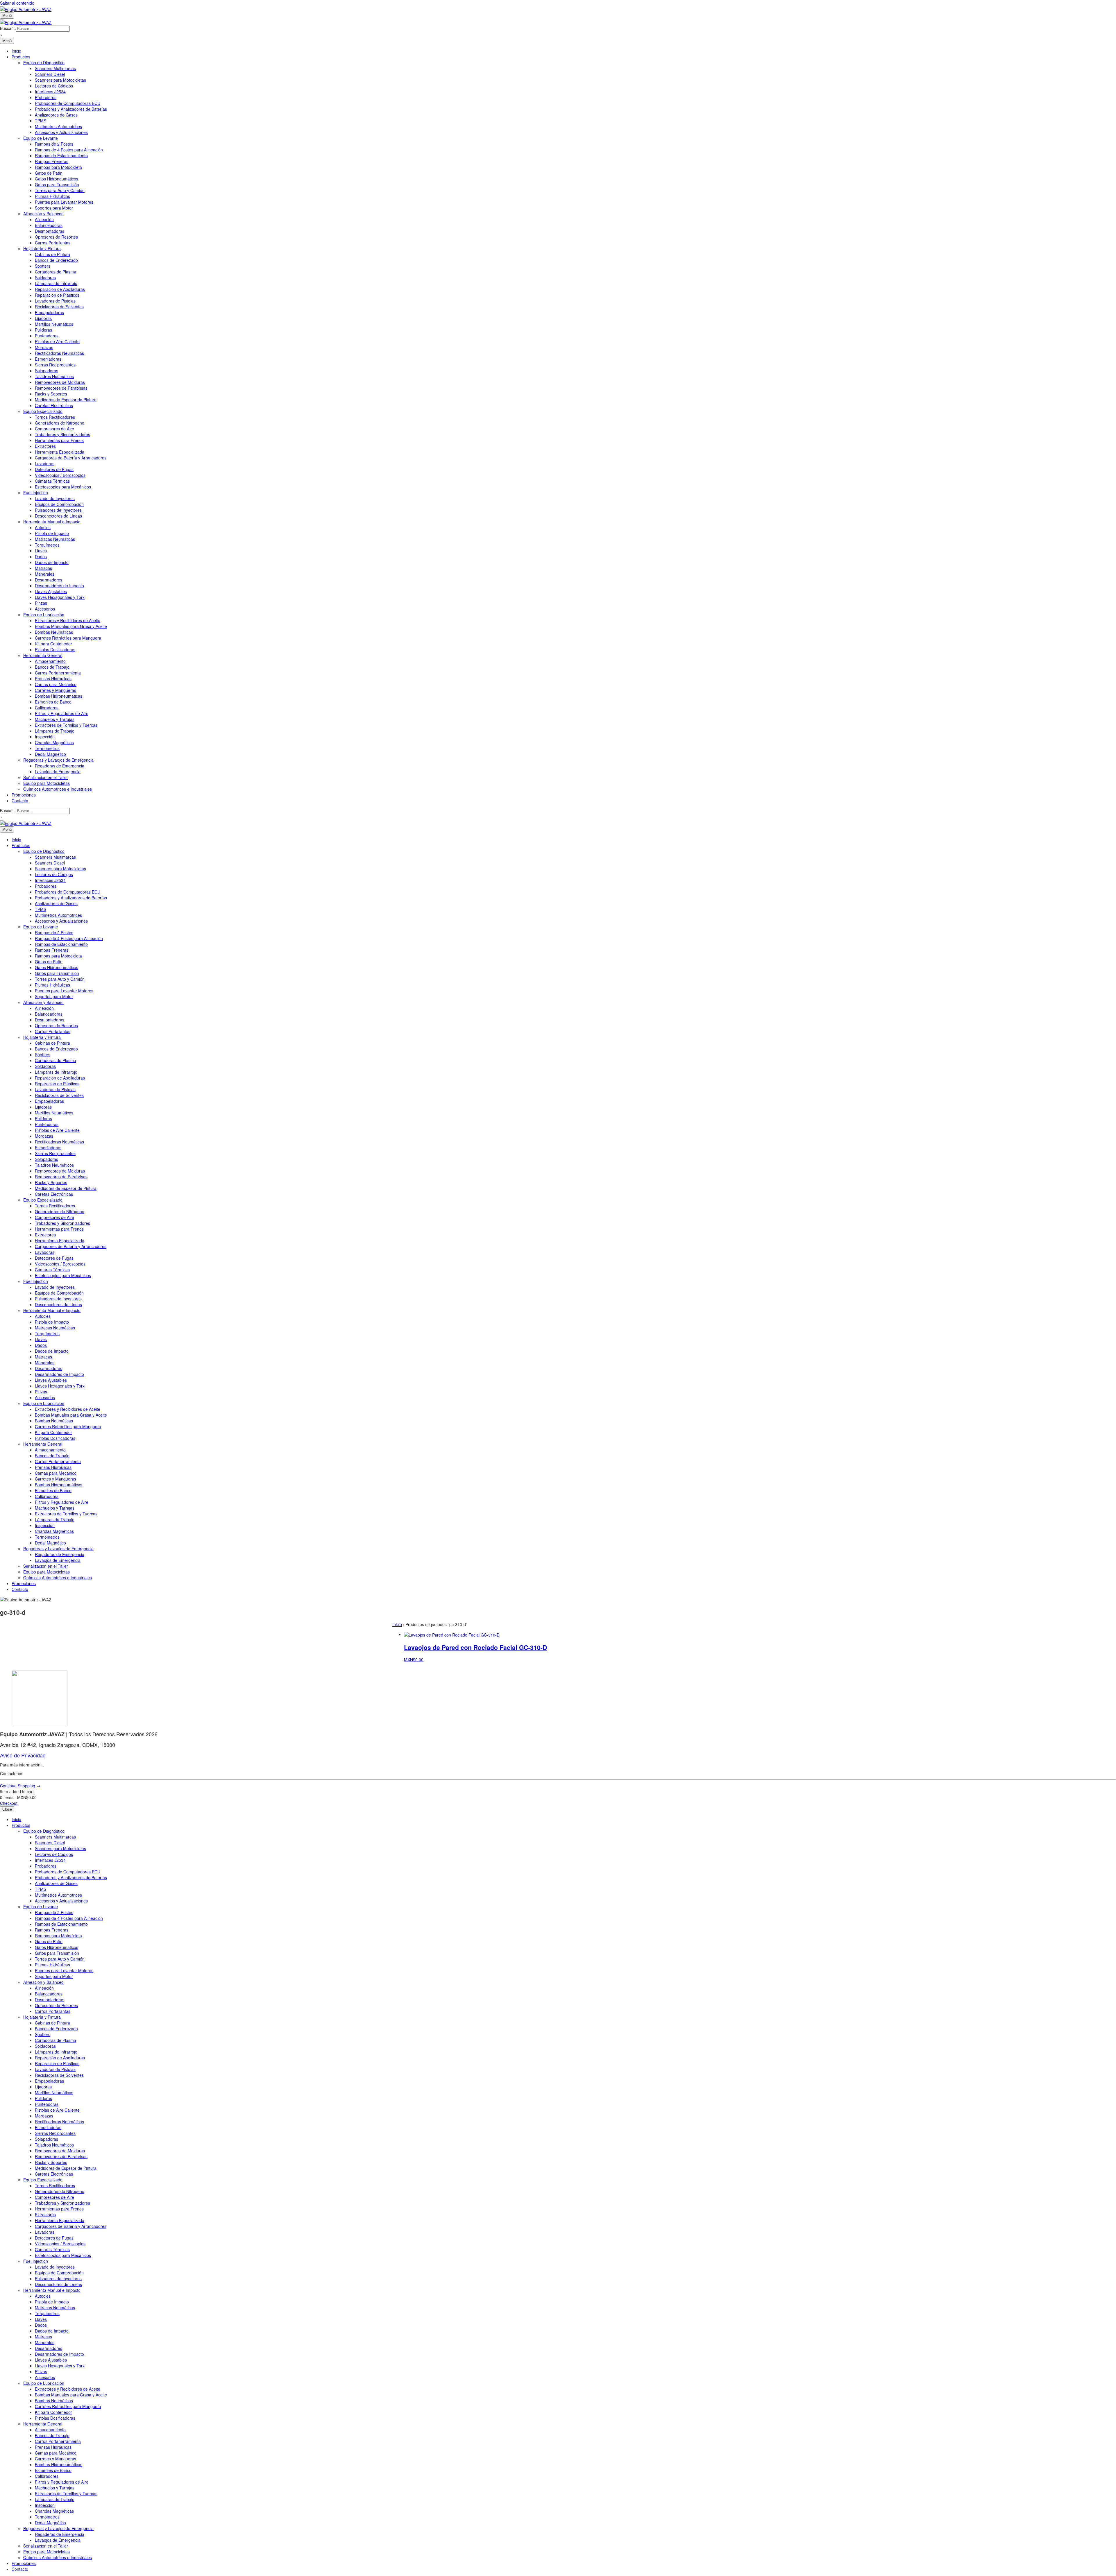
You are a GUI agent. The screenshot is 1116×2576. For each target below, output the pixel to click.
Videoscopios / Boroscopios (60, 475)
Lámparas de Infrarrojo (56, 283)
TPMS (41, 121)
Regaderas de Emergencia (60, 766)
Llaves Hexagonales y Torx (60, 597)
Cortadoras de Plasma (56, 272)
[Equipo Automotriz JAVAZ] (26, 22)
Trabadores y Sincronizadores (62, 434)
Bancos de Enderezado (56, 260)
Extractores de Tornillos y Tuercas (66, 725)
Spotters (43, 266)
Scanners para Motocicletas (60, 80)
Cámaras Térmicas (52, 481)
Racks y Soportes (51, 394)
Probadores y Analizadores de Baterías (71, 109)
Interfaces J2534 (50, 92)
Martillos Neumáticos (54, 324)
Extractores (45, 446)
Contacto (20, 801)
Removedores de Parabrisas (61, 388)
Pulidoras (43, 330)
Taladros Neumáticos (54, 376)
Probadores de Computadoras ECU (68, 103)
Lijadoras (43, 318)
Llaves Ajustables (51, 591)
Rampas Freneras (52, 161)
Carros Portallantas (53, 243)
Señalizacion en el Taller (46, 777)
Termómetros (47, 748)
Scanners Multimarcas (55, 68)
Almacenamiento (50, 661)
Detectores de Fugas (54, 469)
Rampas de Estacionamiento (61, 155)
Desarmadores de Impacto (59, 586)
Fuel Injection (36, 493)
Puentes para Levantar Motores (64, 202)
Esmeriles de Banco (53, 702)
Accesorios (45, 609)
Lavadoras (45, 463)
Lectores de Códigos (54, 86)
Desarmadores (49, 580)
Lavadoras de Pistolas (55, 301)
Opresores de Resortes (56, 237)
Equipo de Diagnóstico (44, 62)
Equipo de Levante (41, 138)
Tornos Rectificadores (55, 417)
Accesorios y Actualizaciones (61, 132)
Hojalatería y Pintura (42, 248)
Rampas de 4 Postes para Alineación (69, 150)
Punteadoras (47, 336)
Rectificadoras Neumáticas (59, 353)
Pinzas (41, 603)
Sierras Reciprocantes (55, 365)
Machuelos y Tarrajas (55, 719)
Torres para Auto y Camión (60, 190)
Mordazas (44, 347)
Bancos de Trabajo (52, 667)
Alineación (44, 219)
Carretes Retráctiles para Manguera (68, 638)
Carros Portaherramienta (58, 673)
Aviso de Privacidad (23, 1755)
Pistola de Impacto (52, 533)
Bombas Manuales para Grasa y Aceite (71, 626)
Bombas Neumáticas (54, 632)
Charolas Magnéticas (54, 742)
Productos (21, 57)
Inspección (45, 737)
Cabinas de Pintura (52, 254)
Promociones (24, 795)
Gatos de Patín (49, 173)
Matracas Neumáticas (55, 539)
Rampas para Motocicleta (58, 167)
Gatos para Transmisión (57, 185)
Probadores (46, 97)
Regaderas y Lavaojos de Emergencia (58, 760)
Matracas (43, 568)
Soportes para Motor (54, 208)
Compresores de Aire (54, 429)
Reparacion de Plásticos (57, 295)
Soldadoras (45, 278)
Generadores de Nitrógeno (60, 423)
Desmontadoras (50, 231)
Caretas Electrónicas (54, 405)
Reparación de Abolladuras (60, 289)
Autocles (43, 527)
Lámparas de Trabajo (55, 731)
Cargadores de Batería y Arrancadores (71, 458)
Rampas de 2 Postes (54, 144)
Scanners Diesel (50, 74)
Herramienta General (43, 655)
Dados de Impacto (52, 562)
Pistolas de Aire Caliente (57, 341)
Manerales (45, 574)
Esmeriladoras (48, 359)
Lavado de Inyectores (55, 498)
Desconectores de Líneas (58, 516)
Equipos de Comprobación (59, 504)
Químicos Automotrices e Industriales (58, 789)
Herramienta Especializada (60, 452)
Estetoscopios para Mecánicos (63, 487)
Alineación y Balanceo (43, 214)
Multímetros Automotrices (58, 126)
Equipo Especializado (43, 411)
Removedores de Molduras (60, 382)
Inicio (16, 51)
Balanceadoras (49, 225)
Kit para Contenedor (53, 644)
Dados (41, 556)
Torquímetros (47, 545)
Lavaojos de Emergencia (58, 771)
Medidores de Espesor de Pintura (66, 400)
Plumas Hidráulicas (52, 196)
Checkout (9, 1803)
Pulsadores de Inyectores (58, 510)
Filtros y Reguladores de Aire (62, 713)
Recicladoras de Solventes (59, 307)
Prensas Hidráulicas (53, 679)
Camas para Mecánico (56, 684)
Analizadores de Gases (56, 115)
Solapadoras (46, 370)
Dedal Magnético (50, 754)
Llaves (41, 551)
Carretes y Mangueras (56, 690)
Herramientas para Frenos (59, 440)
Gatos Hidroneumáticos (57, 179)
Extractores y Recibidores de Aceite (68, 620)
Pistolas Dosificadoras (55, 649)
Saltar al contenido (17, 3)
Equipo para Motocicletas (46, 783)
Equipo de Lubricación (44, 615)
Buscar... (8, 28)
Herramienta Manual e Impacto (52, 522)
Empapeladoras (49, 312)
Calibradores (47, 708)
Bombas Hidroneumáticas (59, 696)
